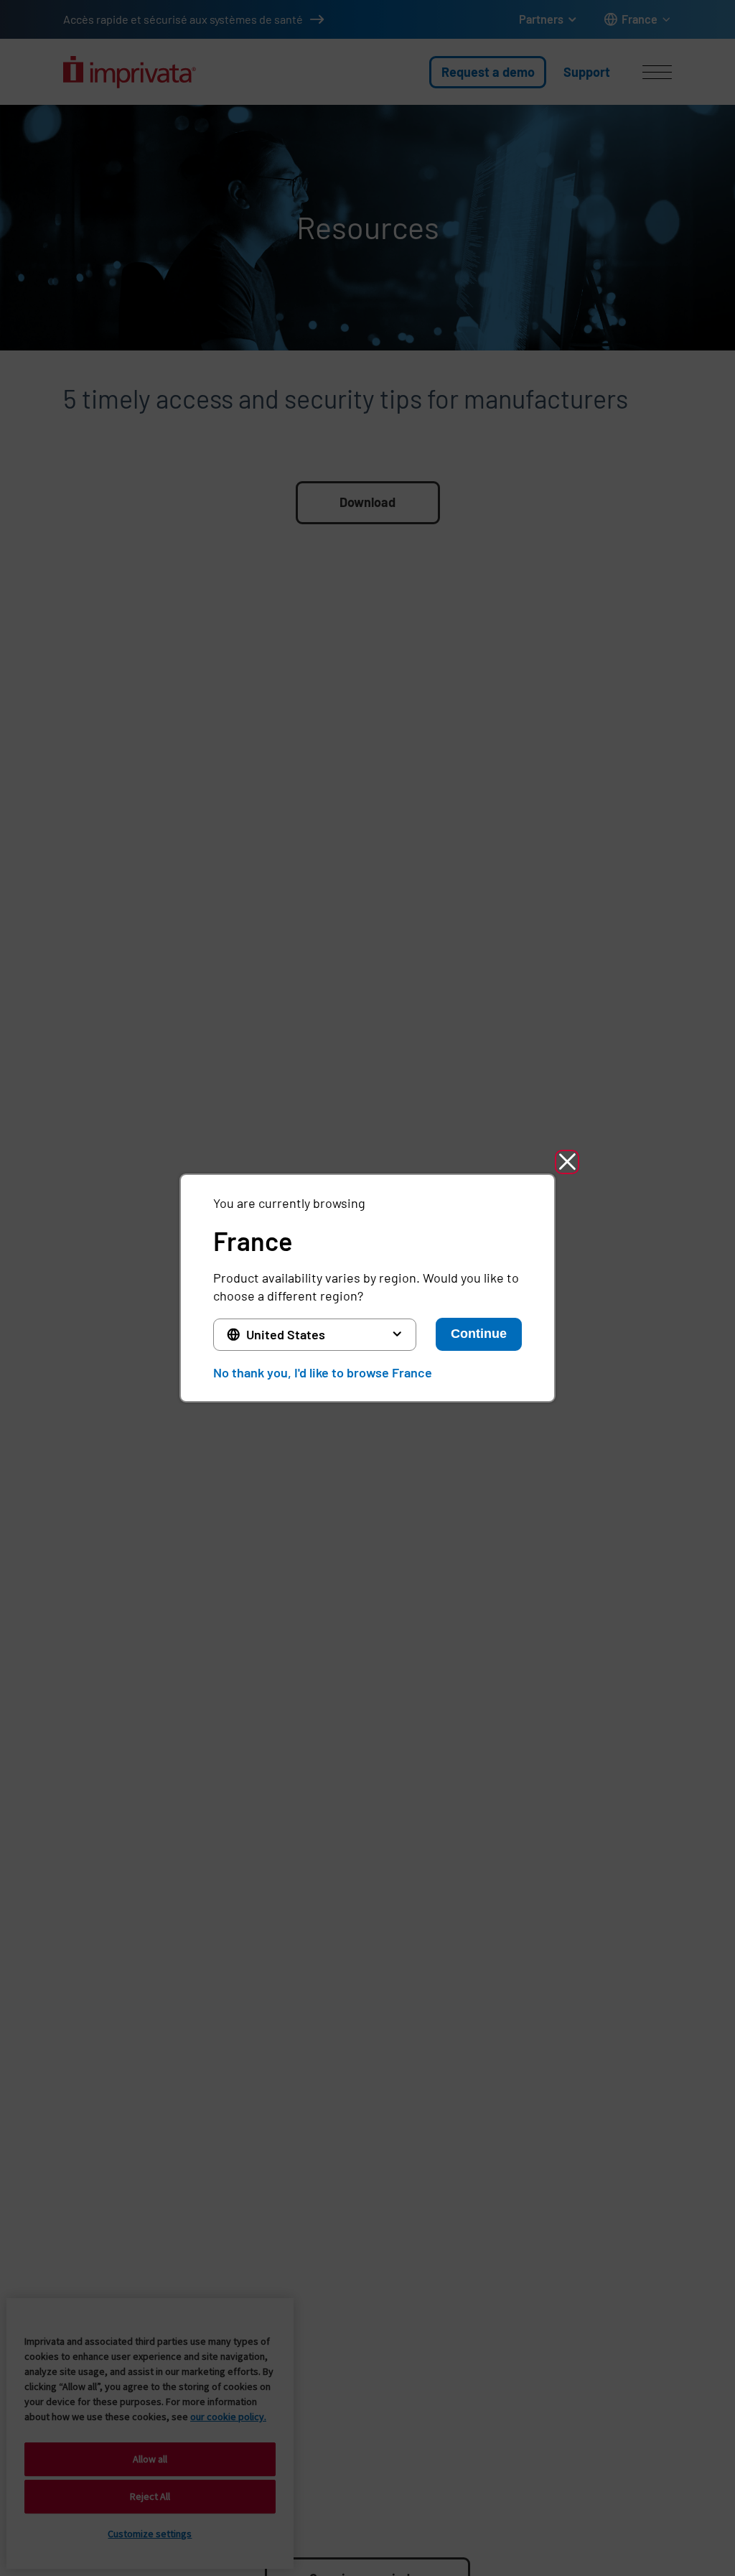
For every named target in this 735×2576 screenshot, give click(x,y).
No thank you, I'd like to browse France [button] (323, 1372)
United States (286, 1334)
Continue (479, 1334)
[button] (567, 1162)
